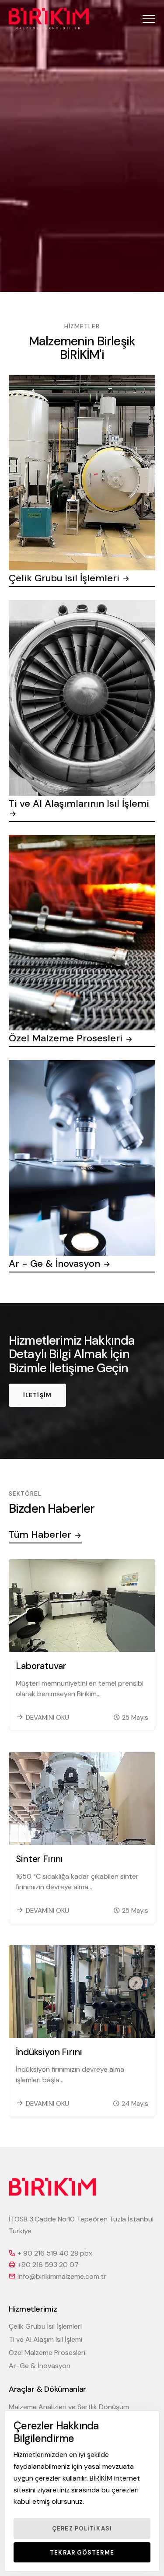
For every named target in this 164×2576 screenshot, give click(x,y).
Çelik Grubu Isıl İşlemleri (45, 2326)
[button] (149, 19)
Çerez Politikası (82, 2529)
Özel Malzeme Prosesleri (47, 2353)
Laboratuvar (41, 1666)
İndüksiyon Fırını (49, 2052)
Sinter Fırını (39, 1859)
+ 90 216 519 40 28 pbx (55, 2253)
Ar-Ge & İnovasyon (40, 2366)
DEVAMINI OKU (47, 1718)
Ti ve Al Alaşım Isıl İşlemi (45, 2339)
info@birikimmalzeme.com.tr (62, 2276)
